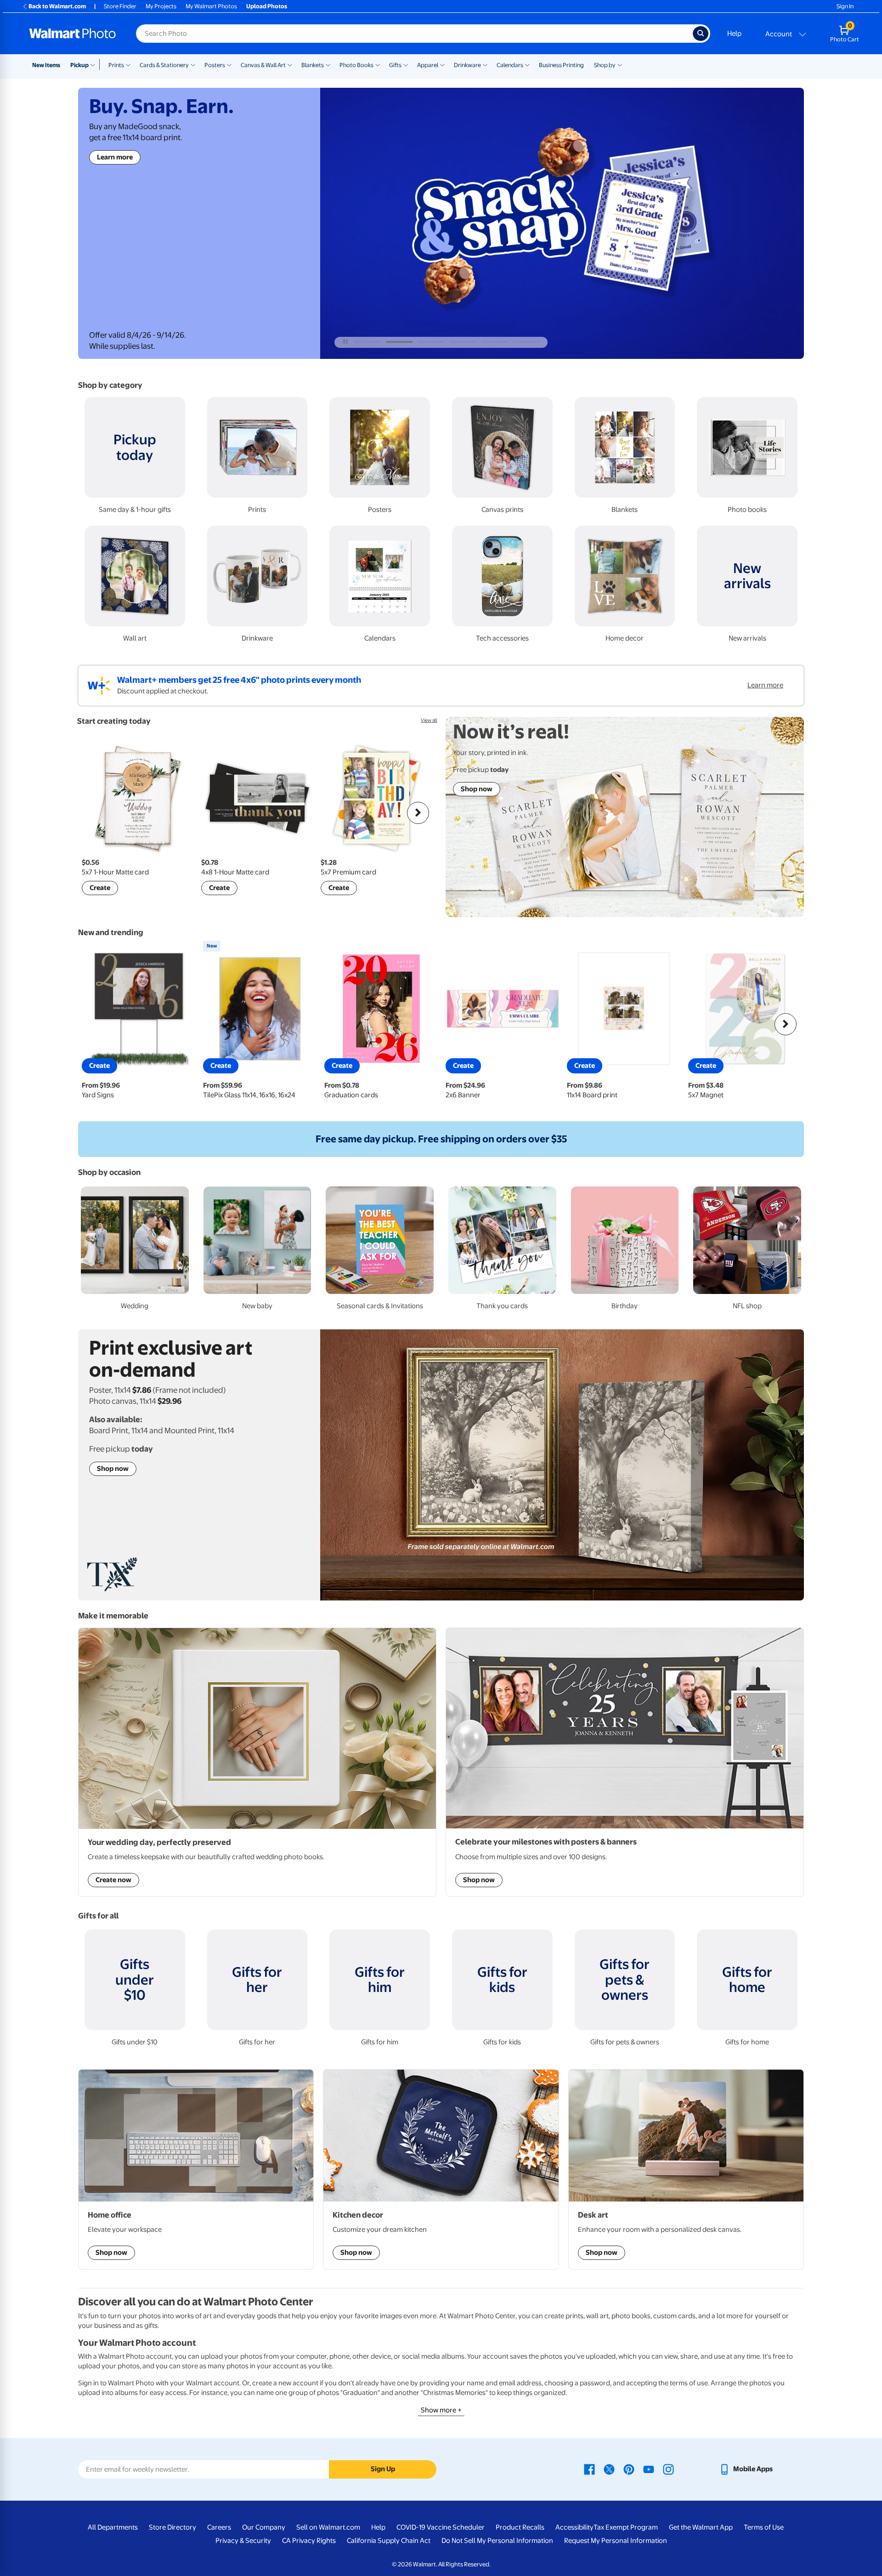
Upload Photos (267, 6)
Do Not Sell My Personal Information (497, 2541)
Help (734, 34)
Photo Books (356, 65)
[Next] (418, 813)
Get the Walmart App (701, 2527)
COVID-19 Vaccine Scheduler (441, 2527)
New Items (46, 65)
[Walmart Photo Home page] (73, 34)
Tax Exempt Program (626, 2527)
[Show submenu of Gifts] (406, 64)
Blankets (313, 65)
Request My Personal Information (616, 2541)
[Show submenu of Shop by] (620, 64)
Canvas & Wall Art (263, 65)
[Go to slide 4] (463, 342)
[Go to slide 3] (431, 342)
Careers (219, 2527)
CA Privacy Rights (309, 2541)
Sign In (845, 6)
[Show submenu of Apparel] (442, 64)
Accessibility (574, 2527)
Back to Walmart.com (57, 6)
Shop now (113, 209)
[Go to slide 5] (495, 342)
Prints (116, 65)
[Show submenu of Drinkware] (485, 64)
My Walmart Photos (211, 6)
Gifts (395, 65)
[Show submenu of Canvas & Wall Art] (290, 64)
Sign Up (383, 2469)
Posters (215, 65)
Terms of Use (764, 2527)
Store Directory (172, 2527)
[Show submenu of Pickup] (95, 64)
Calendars (510, 65)
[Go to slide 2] (399, 342)
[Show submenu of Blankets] (328, 64)
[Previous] (96, 813)
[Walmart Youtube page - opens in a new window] (649, 2469)
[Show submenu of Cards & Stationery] (193, 64)
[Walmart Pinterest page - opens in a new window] (629, 2469)
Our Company (264, 2527)
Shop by (605, 65)
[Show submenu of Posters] (229, 64)
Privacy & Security (243, 2541)
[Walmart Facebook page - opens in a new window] (589, 2469)
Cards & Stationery (164, 65)
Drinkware (467, 65)
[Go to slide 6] (526, 342)
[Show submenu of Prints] (128, 64)
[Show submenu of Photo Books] (378, 64)
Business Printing (561, 65)
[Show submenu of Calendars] (527, 64)
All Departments (113, 2527)
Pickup (79, 65)
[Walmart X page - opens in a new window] (609, 2469)
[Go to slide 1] (367, 342)
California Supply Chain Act (389, 2541)
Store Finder (120, 6)
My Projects (161, 6)
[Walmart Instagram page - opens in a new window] (668, 2469)
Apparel (428, 65)
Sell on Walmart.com (328, 2527)
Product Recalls (520, 2527)
